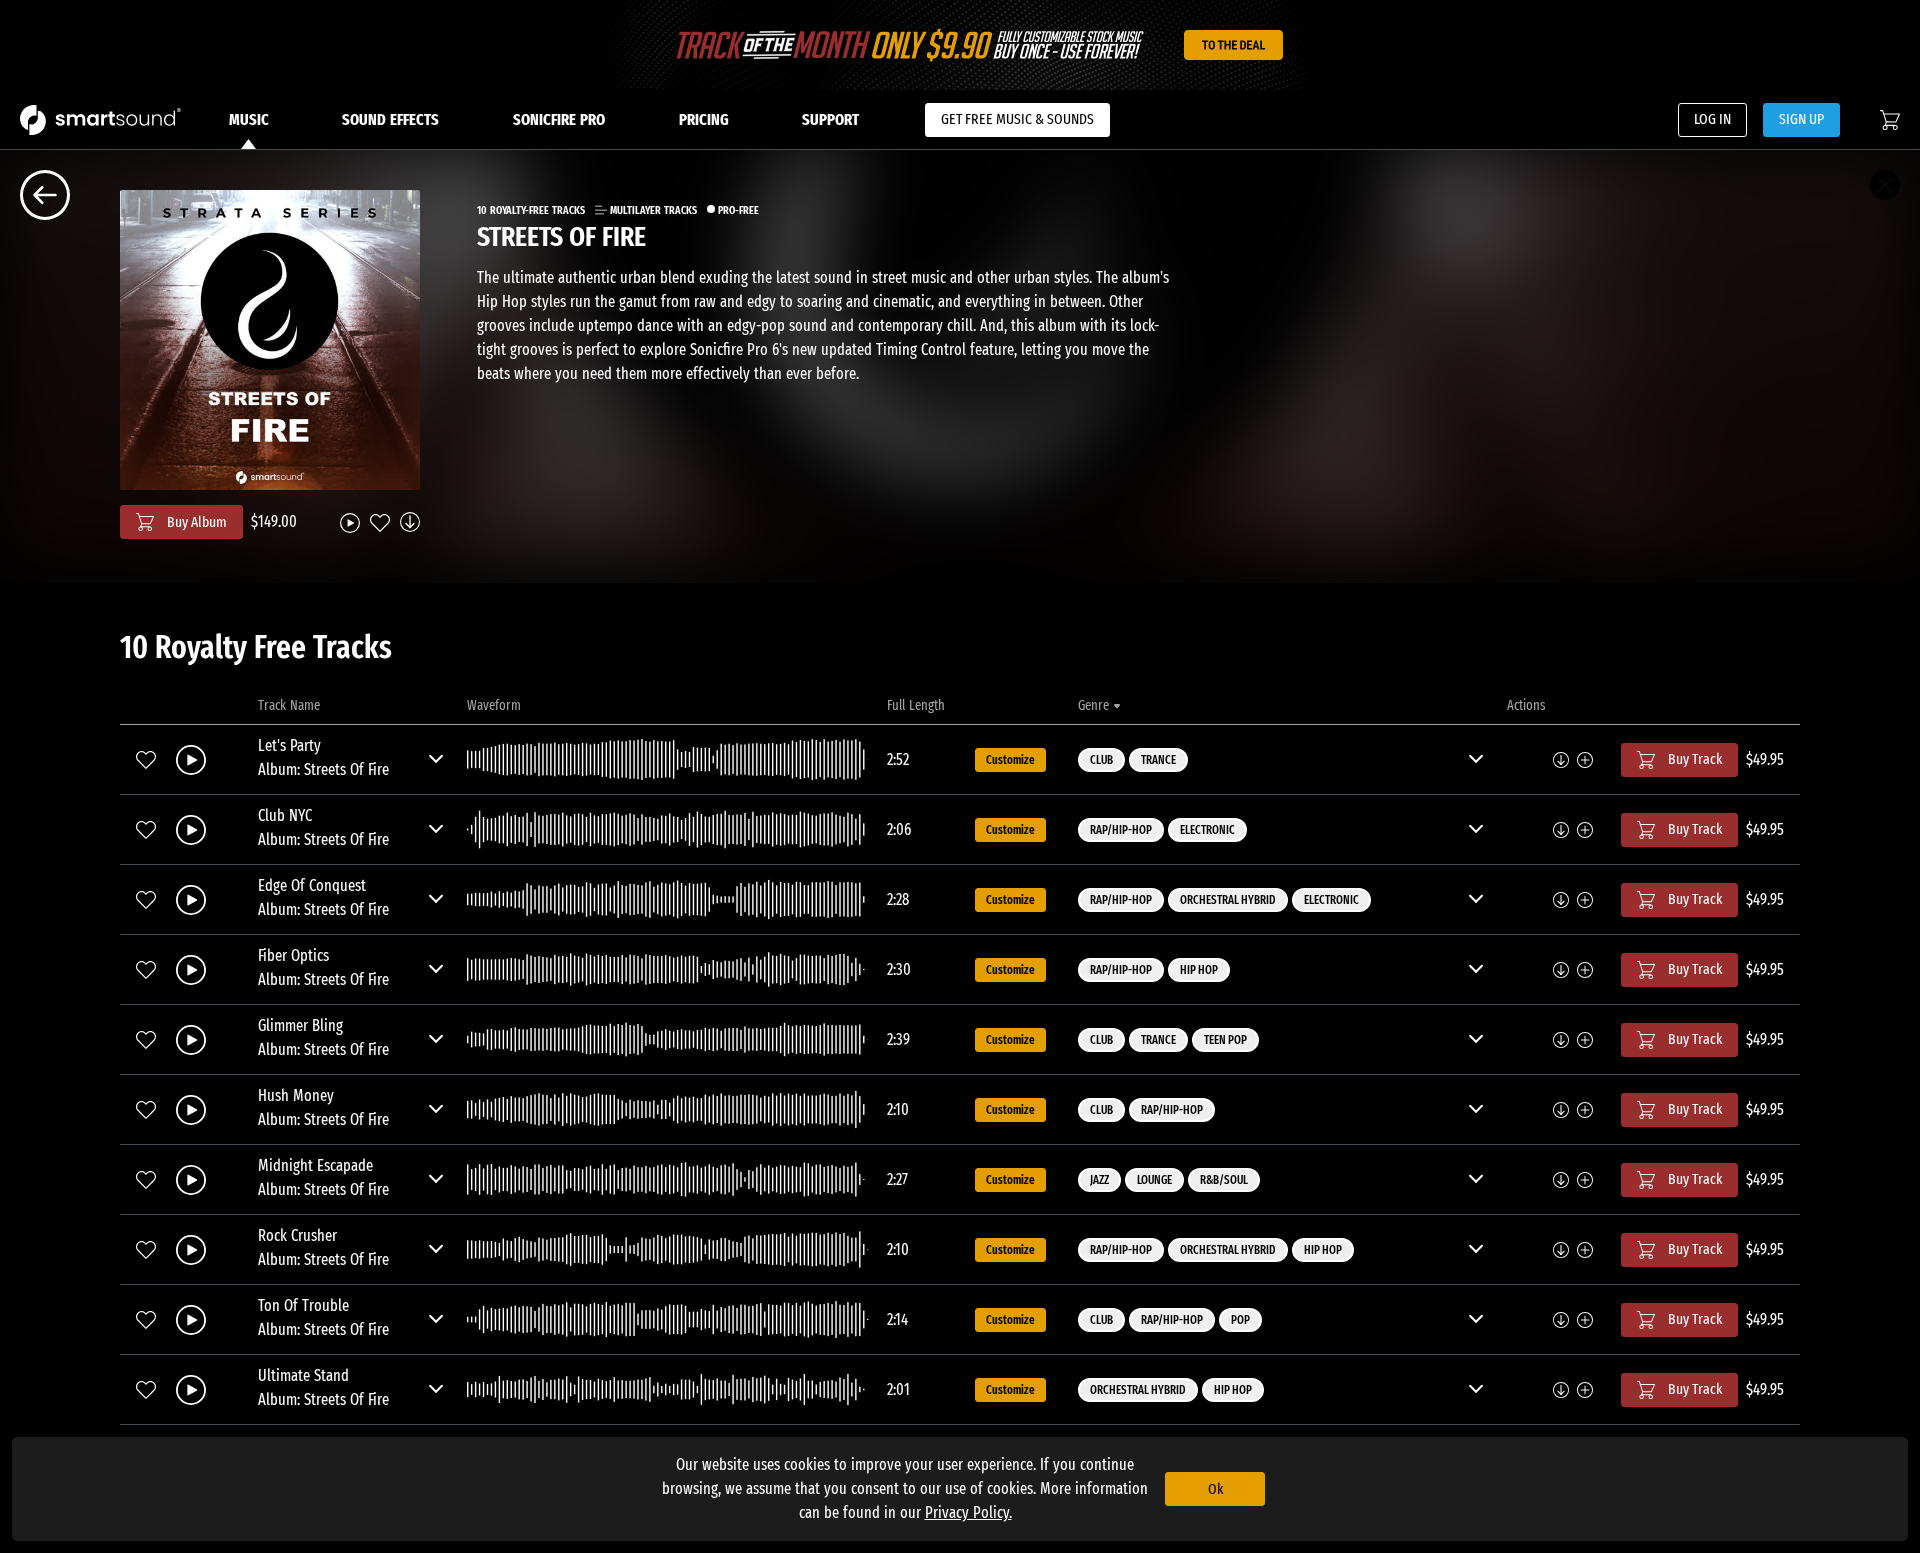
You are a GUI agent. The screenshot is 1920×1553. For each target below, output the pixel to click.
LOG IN (1712, 119)
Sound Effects (390, 119)
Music (249, 119)
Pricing (704, 119)
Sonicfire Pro (559, 119)
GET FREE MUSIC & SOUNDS (1017, 119)
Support (830, 119)
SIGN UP (1801, 119)
